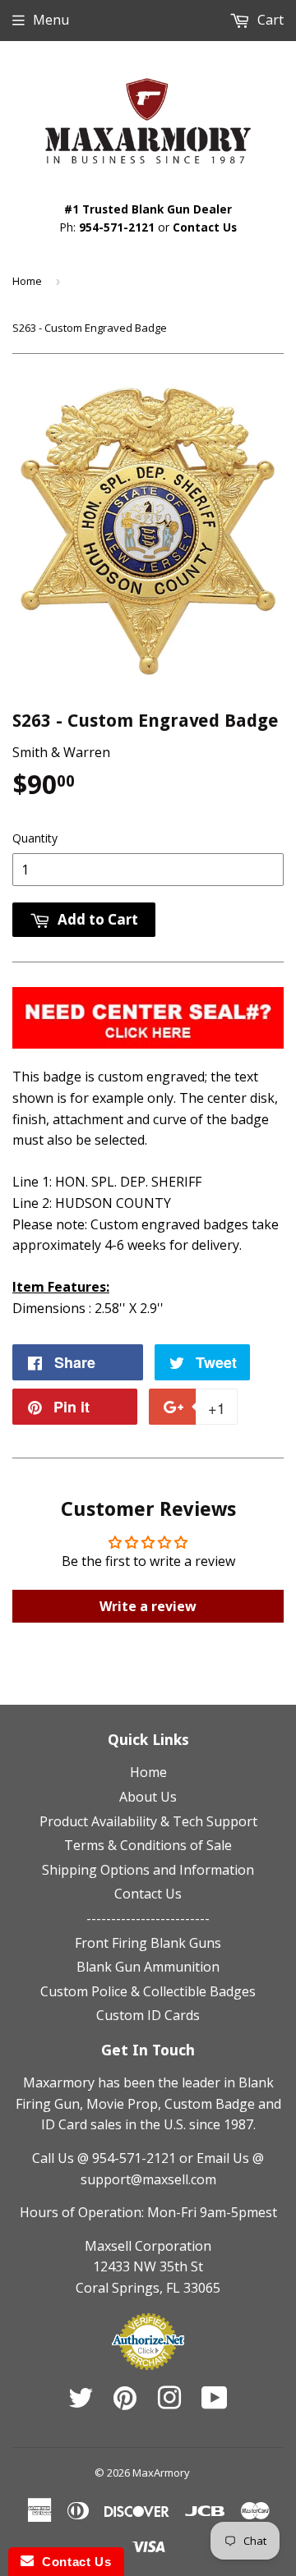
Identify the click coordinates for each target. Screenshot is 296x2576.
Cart (269, 20)
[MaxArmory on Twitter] (81, 2403)
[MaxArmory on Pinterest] (125, 2403)
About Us (148, 1797)
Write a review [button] (148, 1606)
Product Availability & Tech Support (148, 1821)
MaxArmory (161, 2473)
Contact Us (205, 227)
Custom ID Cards (148, 2015)
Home (27, 281)
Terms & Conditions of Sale (148, 1845)
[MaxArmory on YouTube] (215, 2403)
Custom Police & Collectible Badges (148, 1991)
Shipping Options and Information (148, 1870)
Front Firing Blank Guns (148, 1943)
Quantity (35, 838)
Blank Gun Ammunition (148, 1967)
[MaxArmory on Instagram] (169, 2403)
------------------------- (148, 1918)
